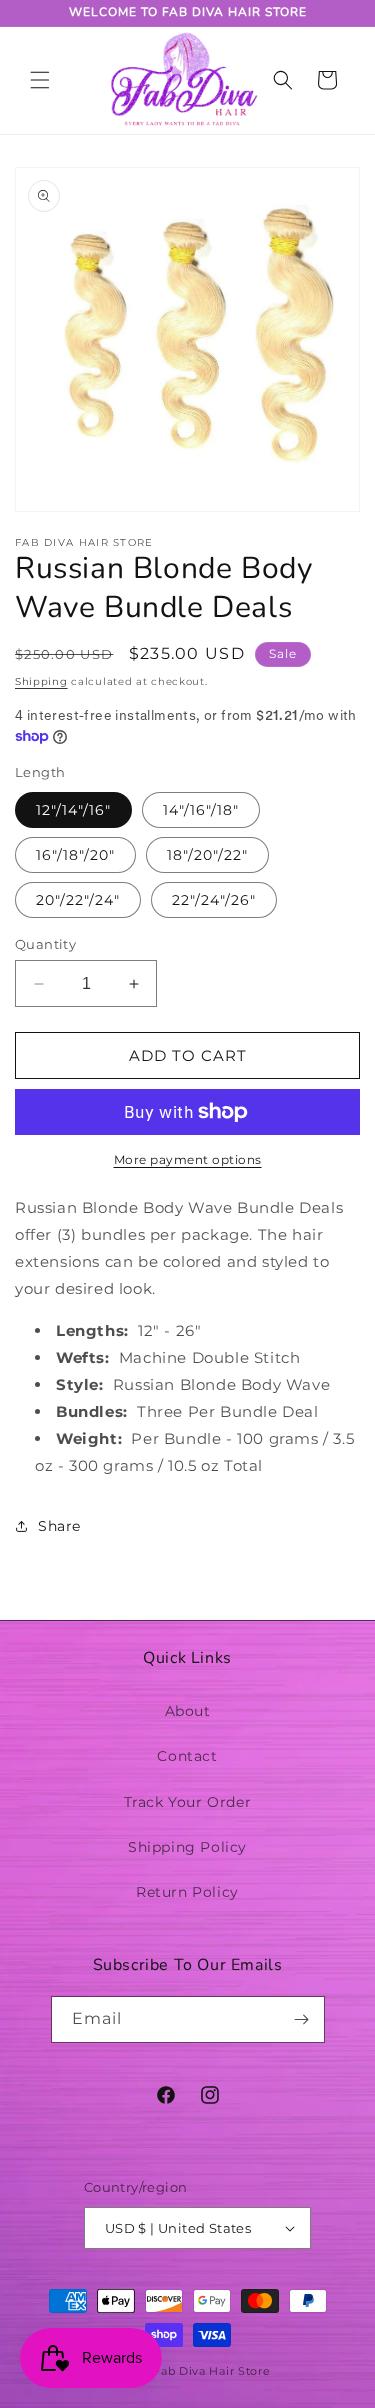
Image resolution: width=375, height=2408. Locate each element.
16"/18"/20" (75, 855)
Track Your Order (188, 1802)
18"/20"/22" (207, 855)
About (188, 1711)
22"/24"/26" (214, 900)
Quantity (45, 944)
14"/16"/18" (201, 810)
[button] (40, 80)
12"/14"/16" (73, 810)
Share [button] (59, 1526)
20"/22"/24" (78, 900)
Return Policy (187, 1892)
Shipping (41, 681)
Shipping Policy (187, 1847)
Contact (187, 1756)
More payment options (188, 1159)
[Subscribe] (302, 2019)
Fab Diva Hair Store (211, 2371)
